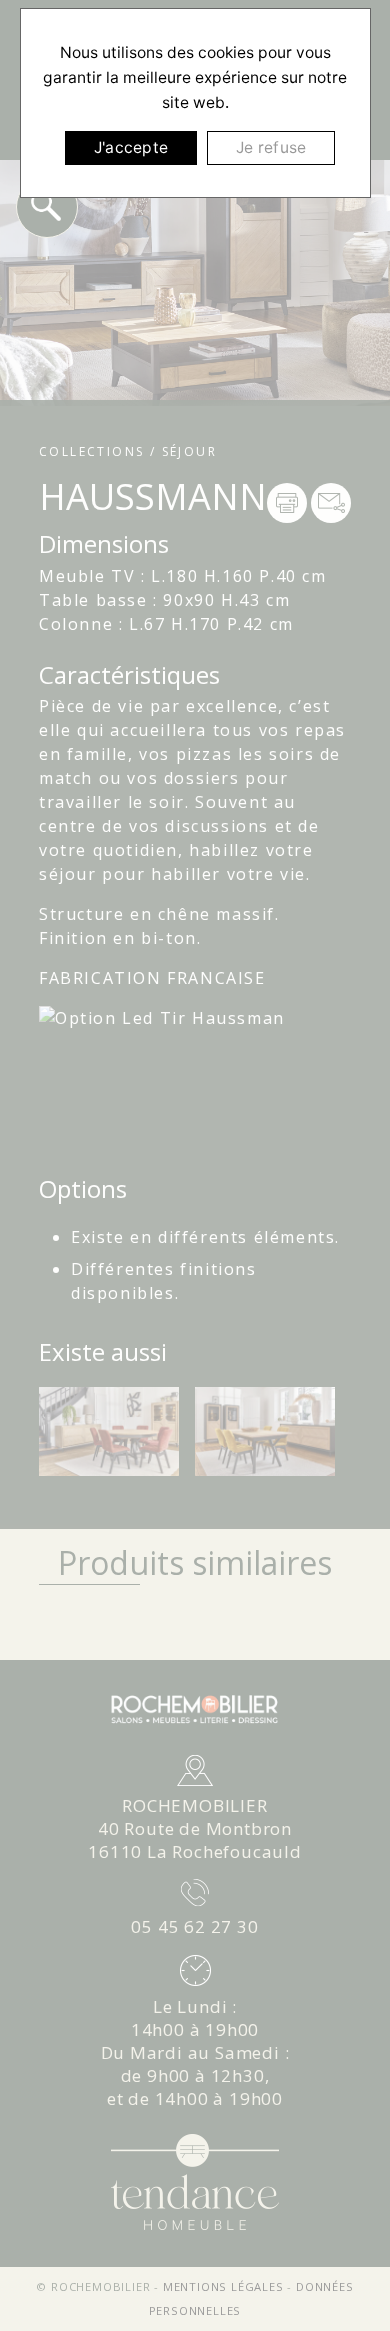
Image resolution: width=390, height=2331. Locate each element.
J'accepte (131, 147)
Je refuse (271, 147)
